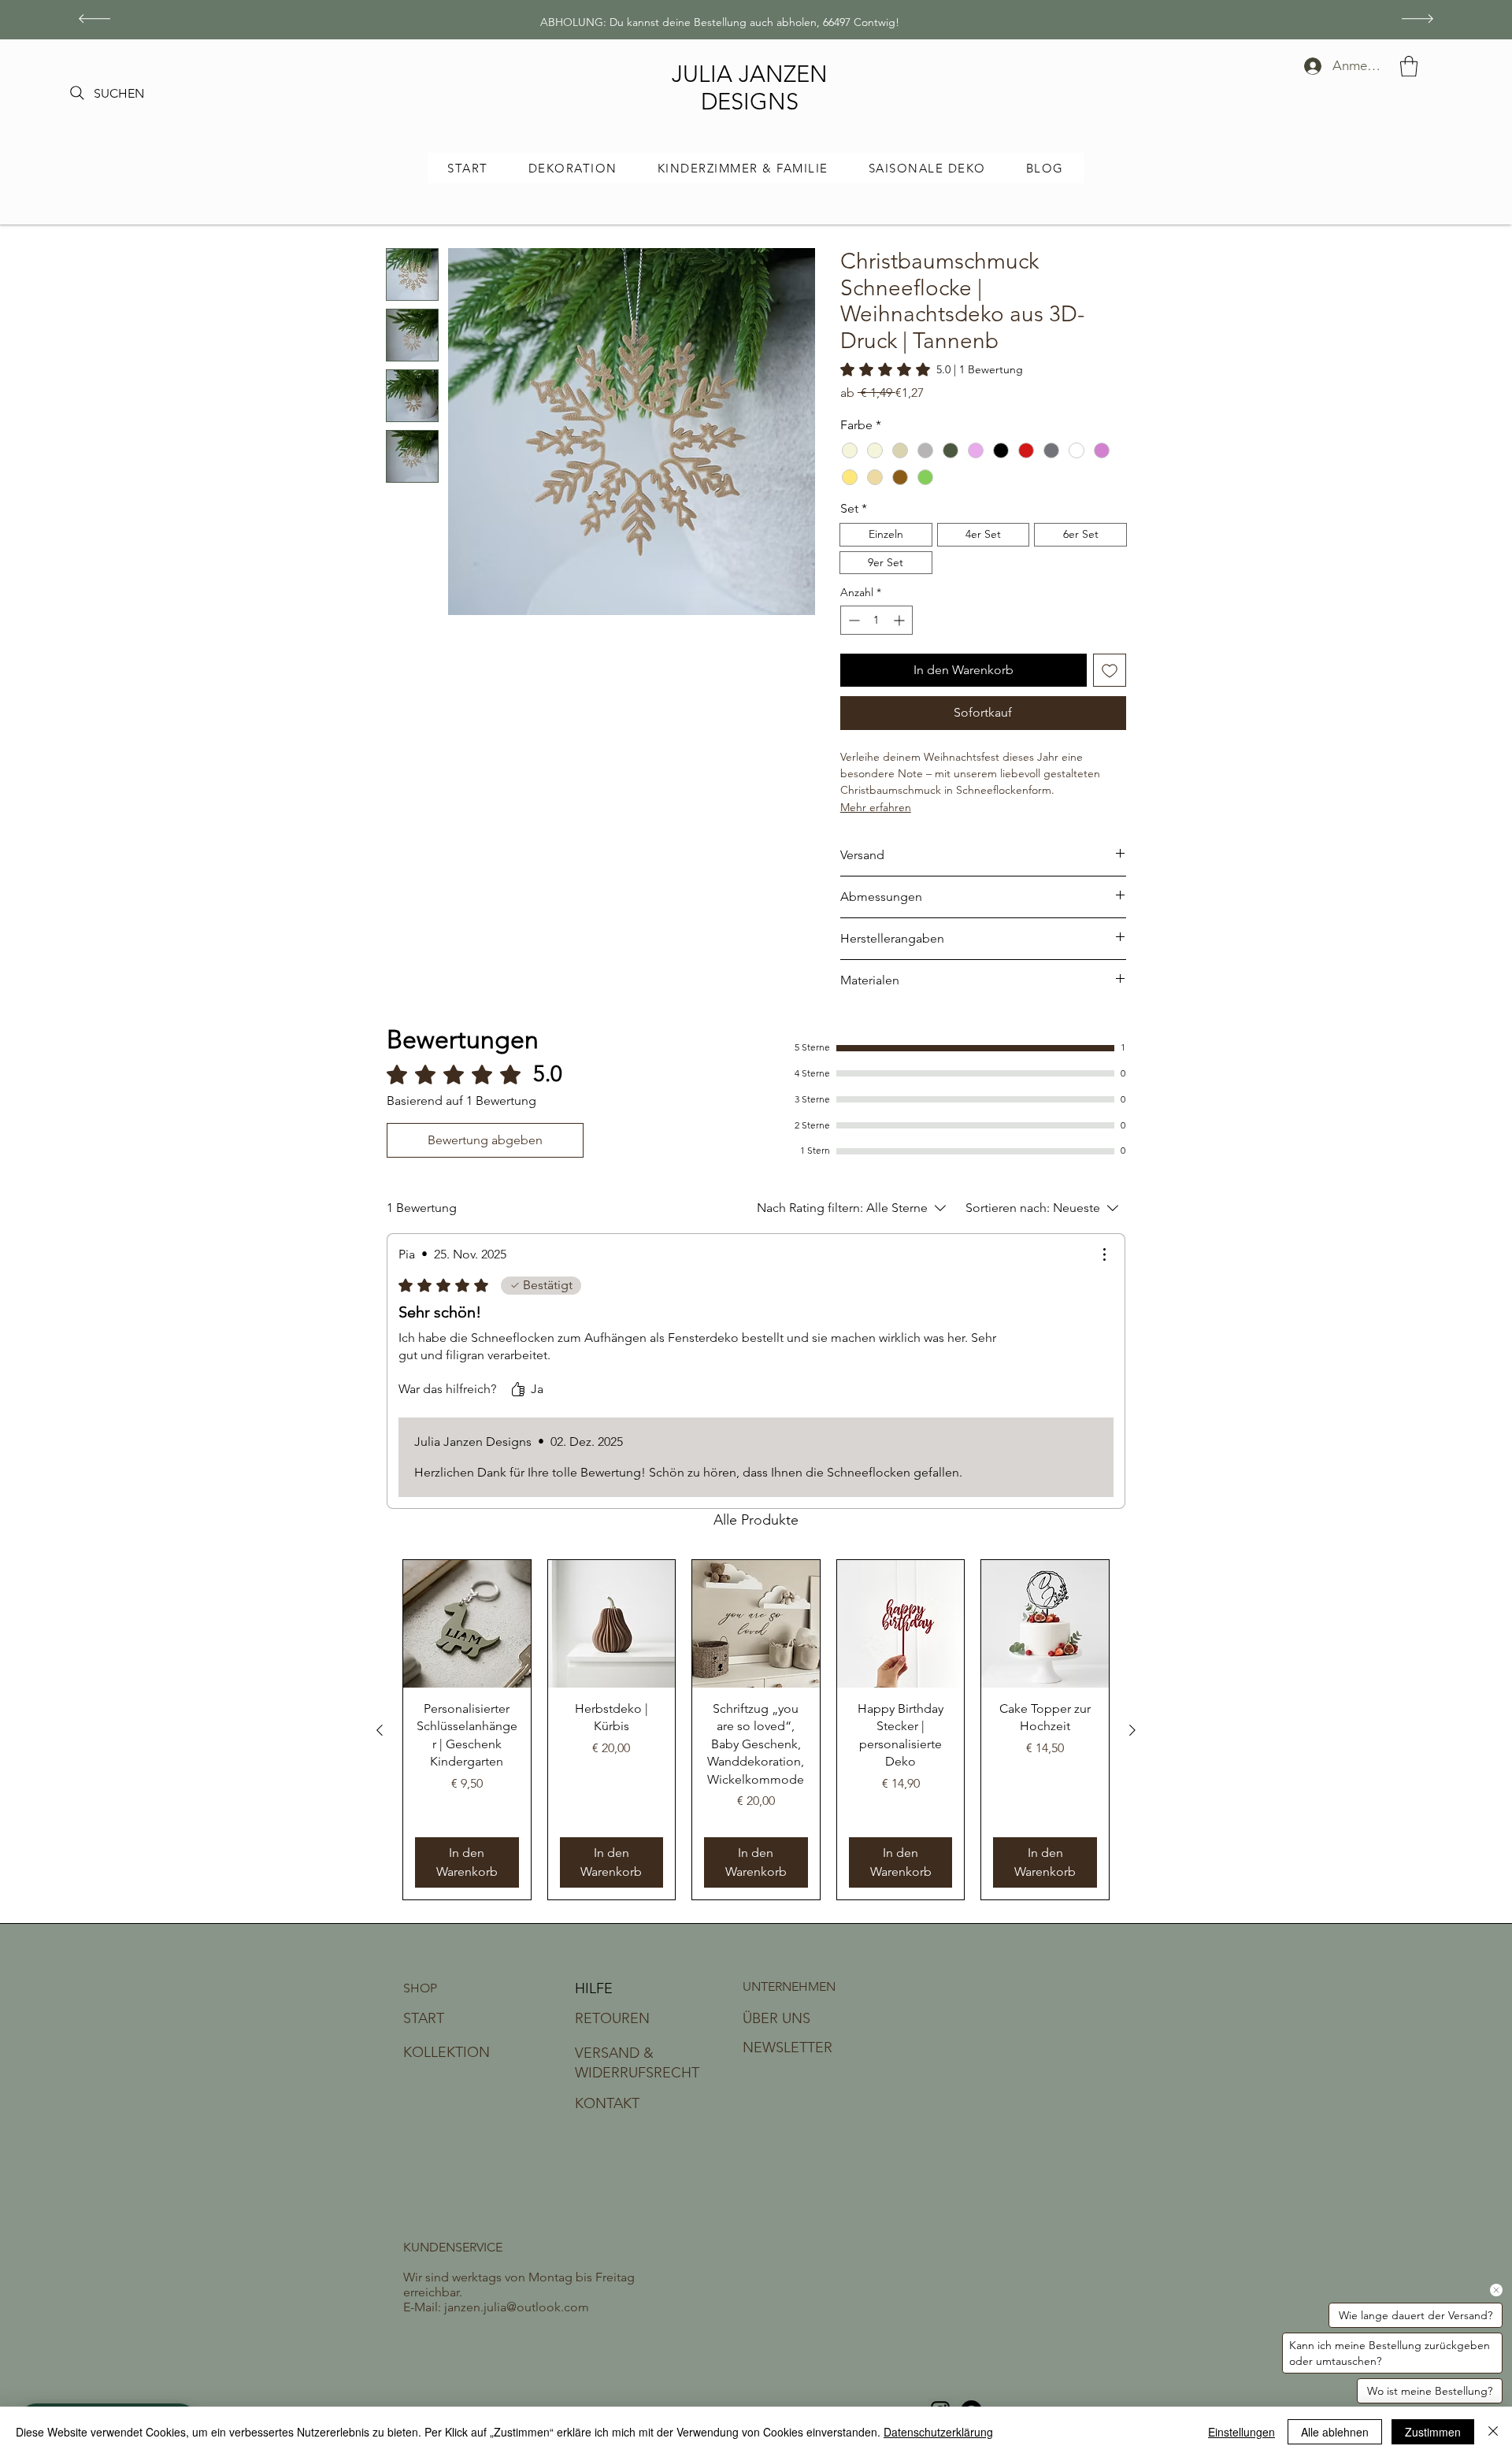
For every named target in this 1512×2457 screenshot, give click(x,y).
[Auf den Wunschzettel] (1110, 670)
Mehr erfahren (876, 807)
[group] (756, 1730)
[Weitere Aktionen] (1104, 1254)
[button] (1409, 66)
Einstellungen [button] (1241, 2432)
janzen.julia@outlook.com (517, 2307)
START (424, 2018)
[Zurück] (94, 20)
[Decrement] (852, 620)
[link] (932, 369)
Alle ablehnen (1335, 2432)
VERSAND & (614, 2053)
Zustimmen (1433, 2432)
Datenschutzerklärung (938, 2432)
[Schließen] (1493, 2432)
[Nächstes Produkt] (1132, 1730)
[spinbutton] (876, 620)
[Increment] (901, 620)
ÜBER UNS (776, 2018)
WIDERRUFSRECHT (637, 2073)
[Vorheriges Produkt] (380, 1730)
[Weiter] (1417, 20)
